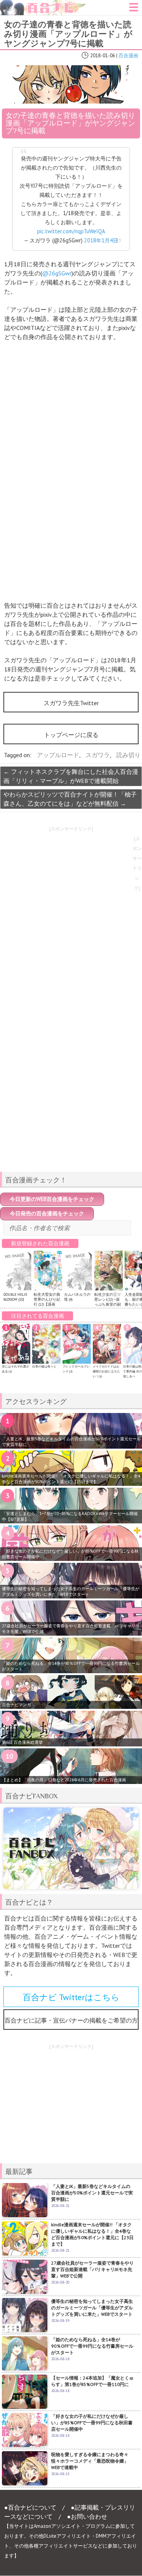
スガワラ (98, 755)
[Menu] (134, 9)
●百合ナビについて (30, 2507)
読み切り (128, 755)
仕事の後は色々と (44, 1366)
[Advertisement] (71, 1113)
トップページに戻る (71, 735)
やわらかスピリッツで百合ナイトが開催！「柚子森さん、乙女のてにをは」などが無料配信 (70, 799)
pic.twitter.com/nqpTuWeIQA (71, 231)
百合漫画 (128, 56)
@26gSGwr (57, 273)
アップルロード (58, 755)
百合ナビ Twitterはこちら (71, 1997)
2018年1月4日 (101, 240)
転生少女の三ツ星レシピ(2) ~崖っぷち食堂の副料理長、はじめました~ (108, 1304)
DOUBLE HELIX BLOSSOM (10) (15, 1297)
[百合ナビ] (43, 5)
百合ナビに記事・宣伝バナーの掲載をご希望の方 (71, 2020)
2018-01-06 (103, 56)
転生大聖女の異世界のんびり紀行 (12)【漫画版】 (47, 1302)
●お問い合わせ (87, 2516)
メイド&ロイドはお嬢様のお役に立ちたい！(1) (106, 1371)
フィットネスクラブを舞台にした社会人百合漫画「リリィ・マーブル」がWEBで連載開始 (71, 776)
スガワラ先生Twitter (71, 703)
